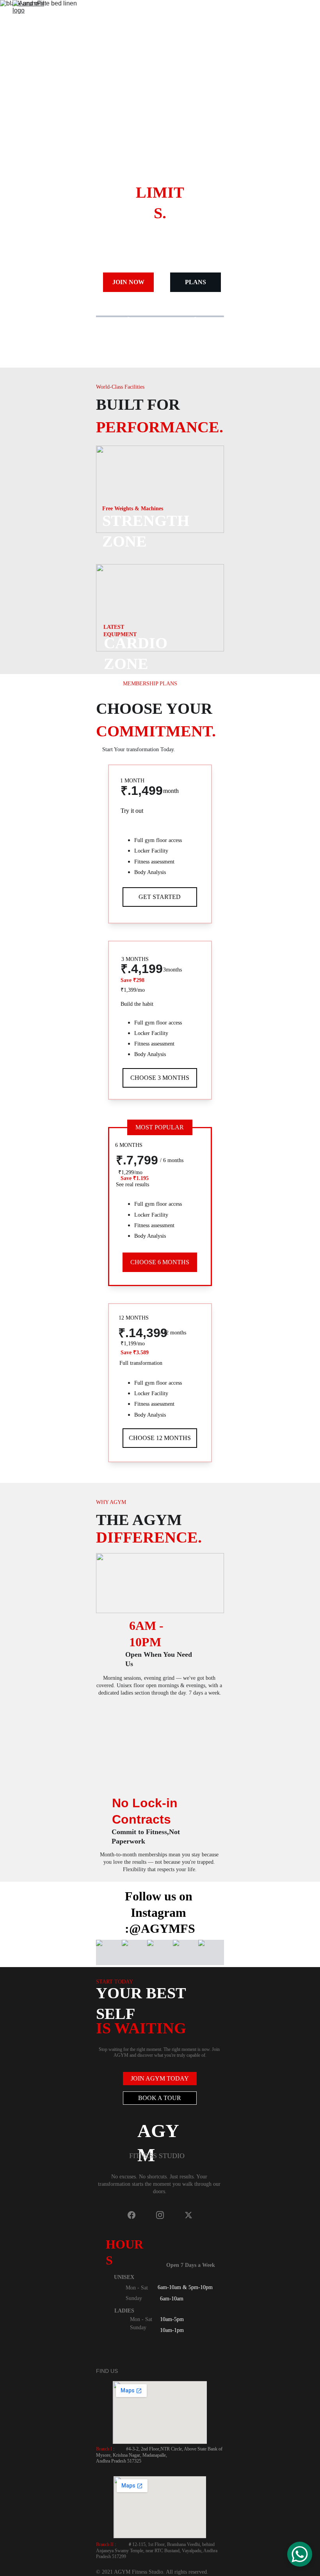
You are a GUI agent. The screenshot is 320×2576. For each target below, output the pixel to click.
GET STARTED (160, 897)
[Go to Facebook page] (135, 2215)
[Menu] (303, 18)
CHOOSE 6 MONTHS (160, 1262)
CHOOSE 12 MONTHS (160, 1438)
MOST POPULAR (160, 1127)
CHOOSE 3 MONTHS (160, 1078)
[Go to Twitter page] (188, 2215)
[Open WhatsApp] (300, 2554)
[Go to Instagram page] (164, 2215)
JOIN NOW (128, 282)
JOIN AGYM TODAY (160, 2078)
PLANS (196, 282)
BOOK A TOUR (160, 2098)
